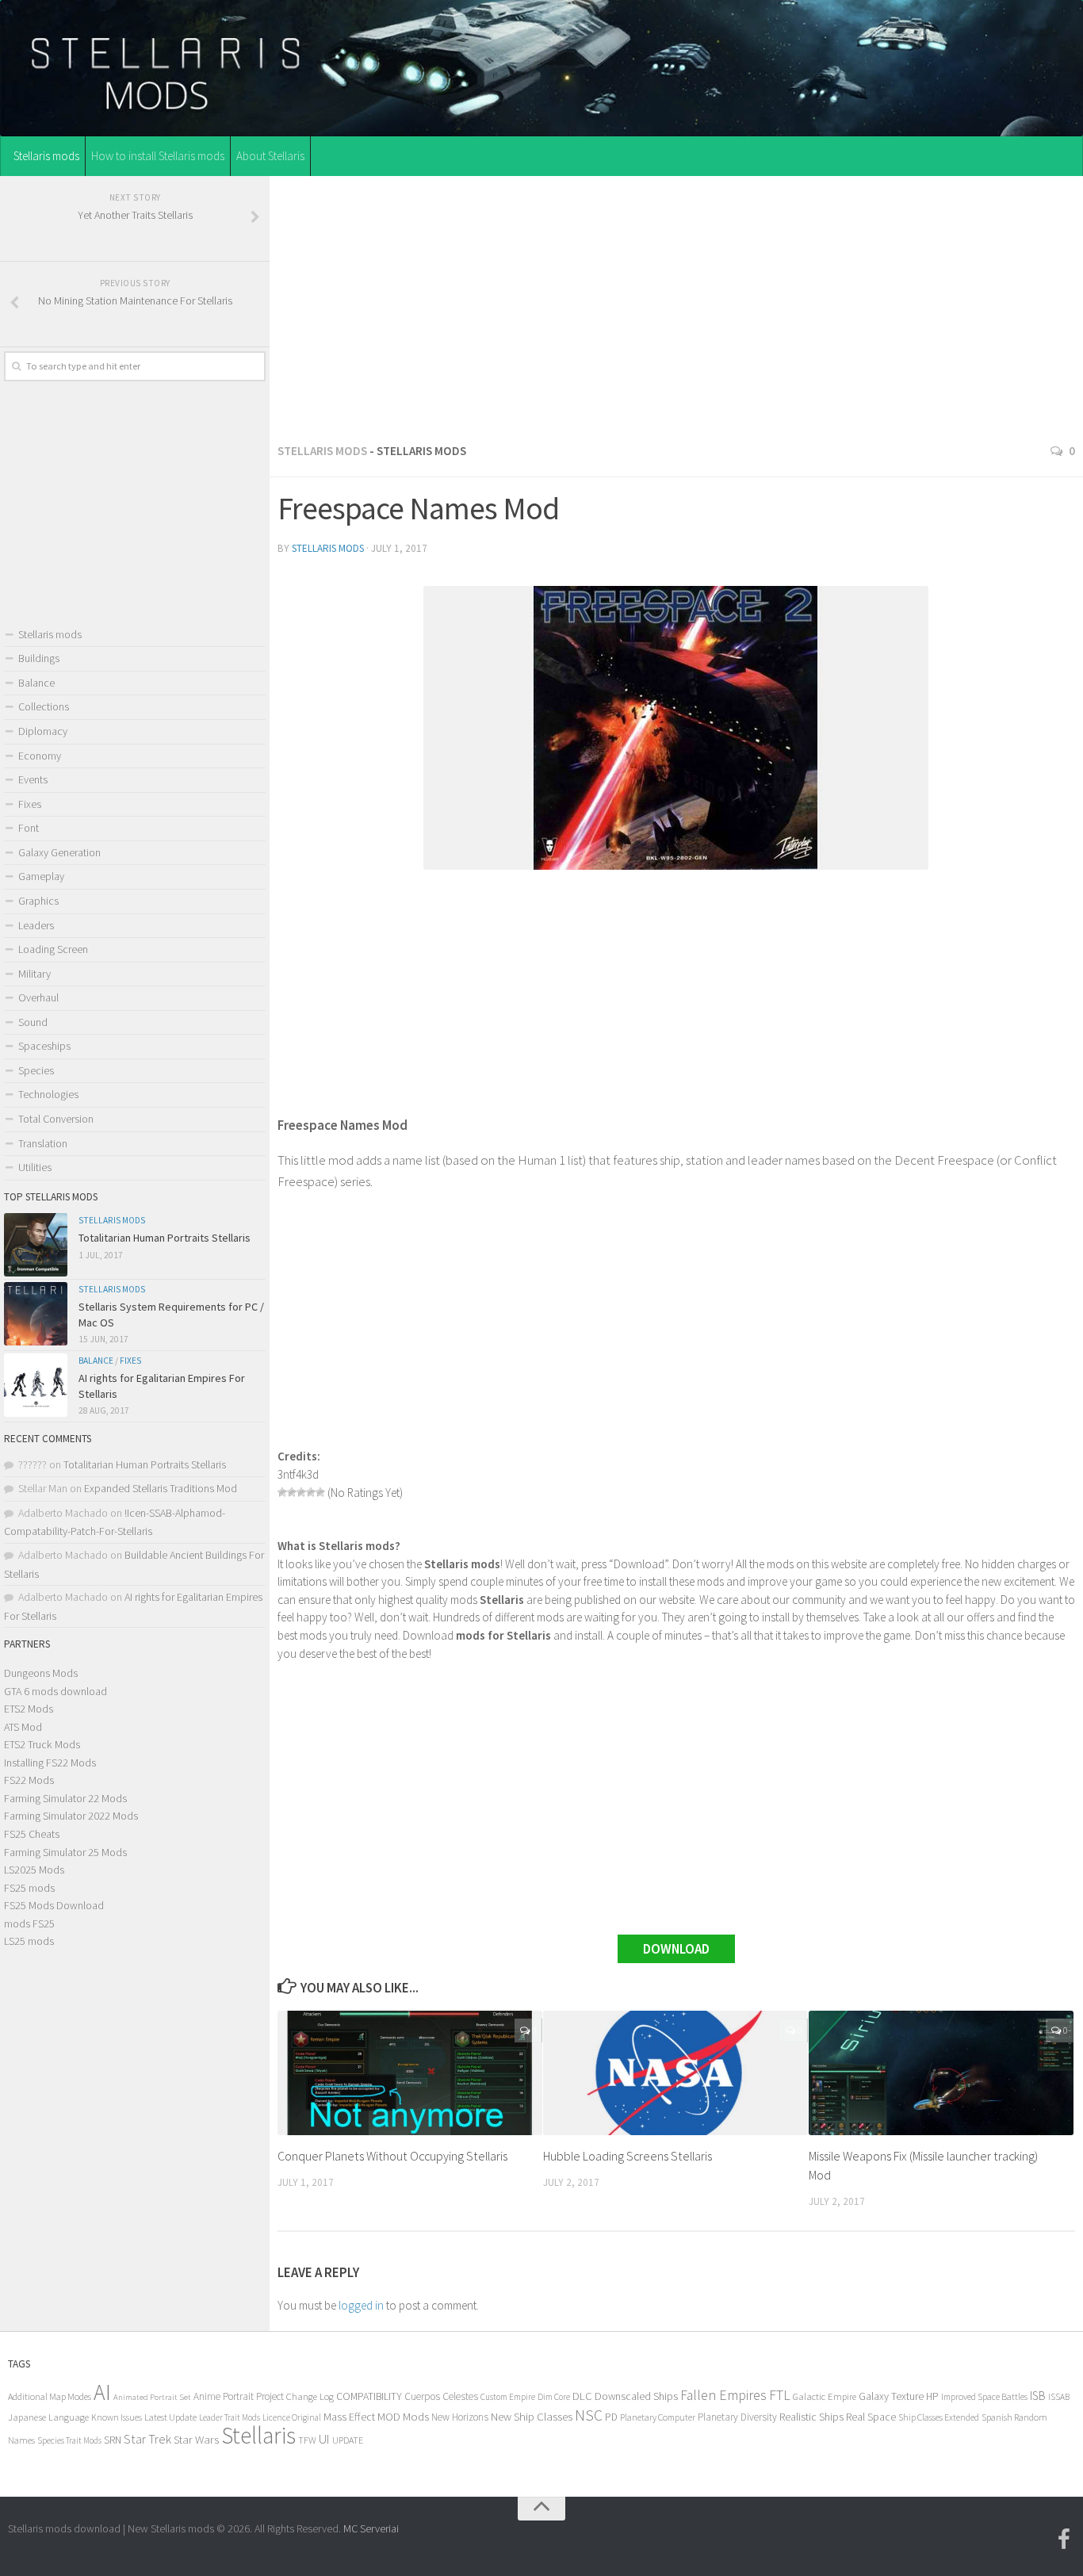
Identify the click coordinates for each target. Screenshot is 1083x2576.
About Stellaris (270, 156)
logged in (361, 2305)
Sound (33, 1022)
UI (324, 2439)
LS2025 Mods (34, 1870)
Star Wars (196, 2439)
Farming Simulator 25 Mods (65, 1852)
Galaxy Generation (59, 852)
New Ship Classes (532, 2416)
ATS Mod (23, 1727)
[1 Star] (282, 1492)
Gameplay (41, 876)
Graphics (38, 901)
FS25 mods (29, 1888)
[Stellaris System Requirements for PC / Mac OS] (36, 1314)
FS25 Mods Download (54, 1905)
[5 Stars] (320, 1492)
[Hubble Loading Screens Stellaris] (675, 2073)
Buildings (39, 658)
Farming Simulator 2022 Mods (71, 1816)
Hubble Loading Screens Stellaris (628, 2156)
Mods (416, 2416)
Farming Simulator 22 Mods (65, 1798)
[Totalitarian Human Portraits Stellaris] (36, 1245)
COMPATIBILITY (369, 2396)
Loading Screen (53, 949)
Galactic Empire (825, 2396)
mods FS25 (29, 1923)
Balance (36, 683)
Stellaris (258, 2435)
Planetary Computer (658, 2417)
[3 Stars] (301, 1492)
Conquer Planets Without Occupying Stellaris (392, 2156)
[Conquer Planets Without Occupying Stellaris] (410, 2073)
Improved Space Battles (984, 2396)
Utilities (35, 1167)
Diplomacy (43, 731)
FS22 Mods (29, 1780)
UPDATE (348, 2440)
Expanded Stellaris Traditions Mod (161, 1488)
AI (102, 2392)
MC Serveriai (371, 2528)
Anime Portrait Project (239, 2396)
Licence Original (292, 2417)
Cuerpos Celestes (441, 2396)
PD (611, 2417)
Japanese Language (48, 2417)
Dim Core (554, 2397)
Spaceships (44, 1046)
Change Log (310, 2396)
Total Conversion (56, 1119)
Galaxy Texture (891, 2396)
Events (33, 779)
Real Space (871, 2417)
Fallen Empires (723, 2395)
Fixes (30, 804)
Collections (44, 706)
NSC (589, 2415)
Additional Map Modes (50, 2396)
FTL (780, 2395)
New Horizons (460, 2417)
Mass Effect (349, 2417)
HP (932, 2396)
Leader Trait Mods (230, 2417)
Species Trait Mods (69, 2440)
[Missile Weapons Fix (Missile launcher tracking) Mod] (941, 2073)
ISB (1038, 2396)
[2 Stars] (292, 1492)
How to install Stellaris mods (158, 156)
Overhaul (38, 997)
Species (36, 1070)
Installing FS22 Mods (50, 1763)
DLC (582, 2396)
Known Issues (117, 2417)
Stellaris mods (46, 156)
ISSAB (1059, 2397)
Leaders (36, 925)
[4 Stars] (311, 1492)
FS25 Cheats (32, 1834)
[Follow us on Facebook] (1064, 2540)
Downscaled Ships (636, 2396)
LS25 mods (29, 1941)
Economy (40, 756)
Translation (43, 1143)
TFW (307, 2440)
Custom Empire (508, 2397)
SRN (113, 2440)
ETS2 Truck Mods (42, 1744)
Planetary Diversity (737, 2417)
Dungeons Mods (41, 1673)
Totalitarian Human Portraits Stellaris (165, 1238)
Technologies (48, 1094)
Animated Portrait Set (152, 2397)
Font (29, 828)
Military (34, 974)
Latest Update (170, 2417)
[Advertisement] (676, 304)
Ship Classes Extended (939, 2417)
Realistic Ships (811, 2417)
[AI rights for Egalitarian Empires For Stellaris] (36, 1385)
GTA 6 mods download (55, 1691)
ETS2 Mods (29, 1709)
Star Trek (147, 2439)
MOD (389, 2417)
